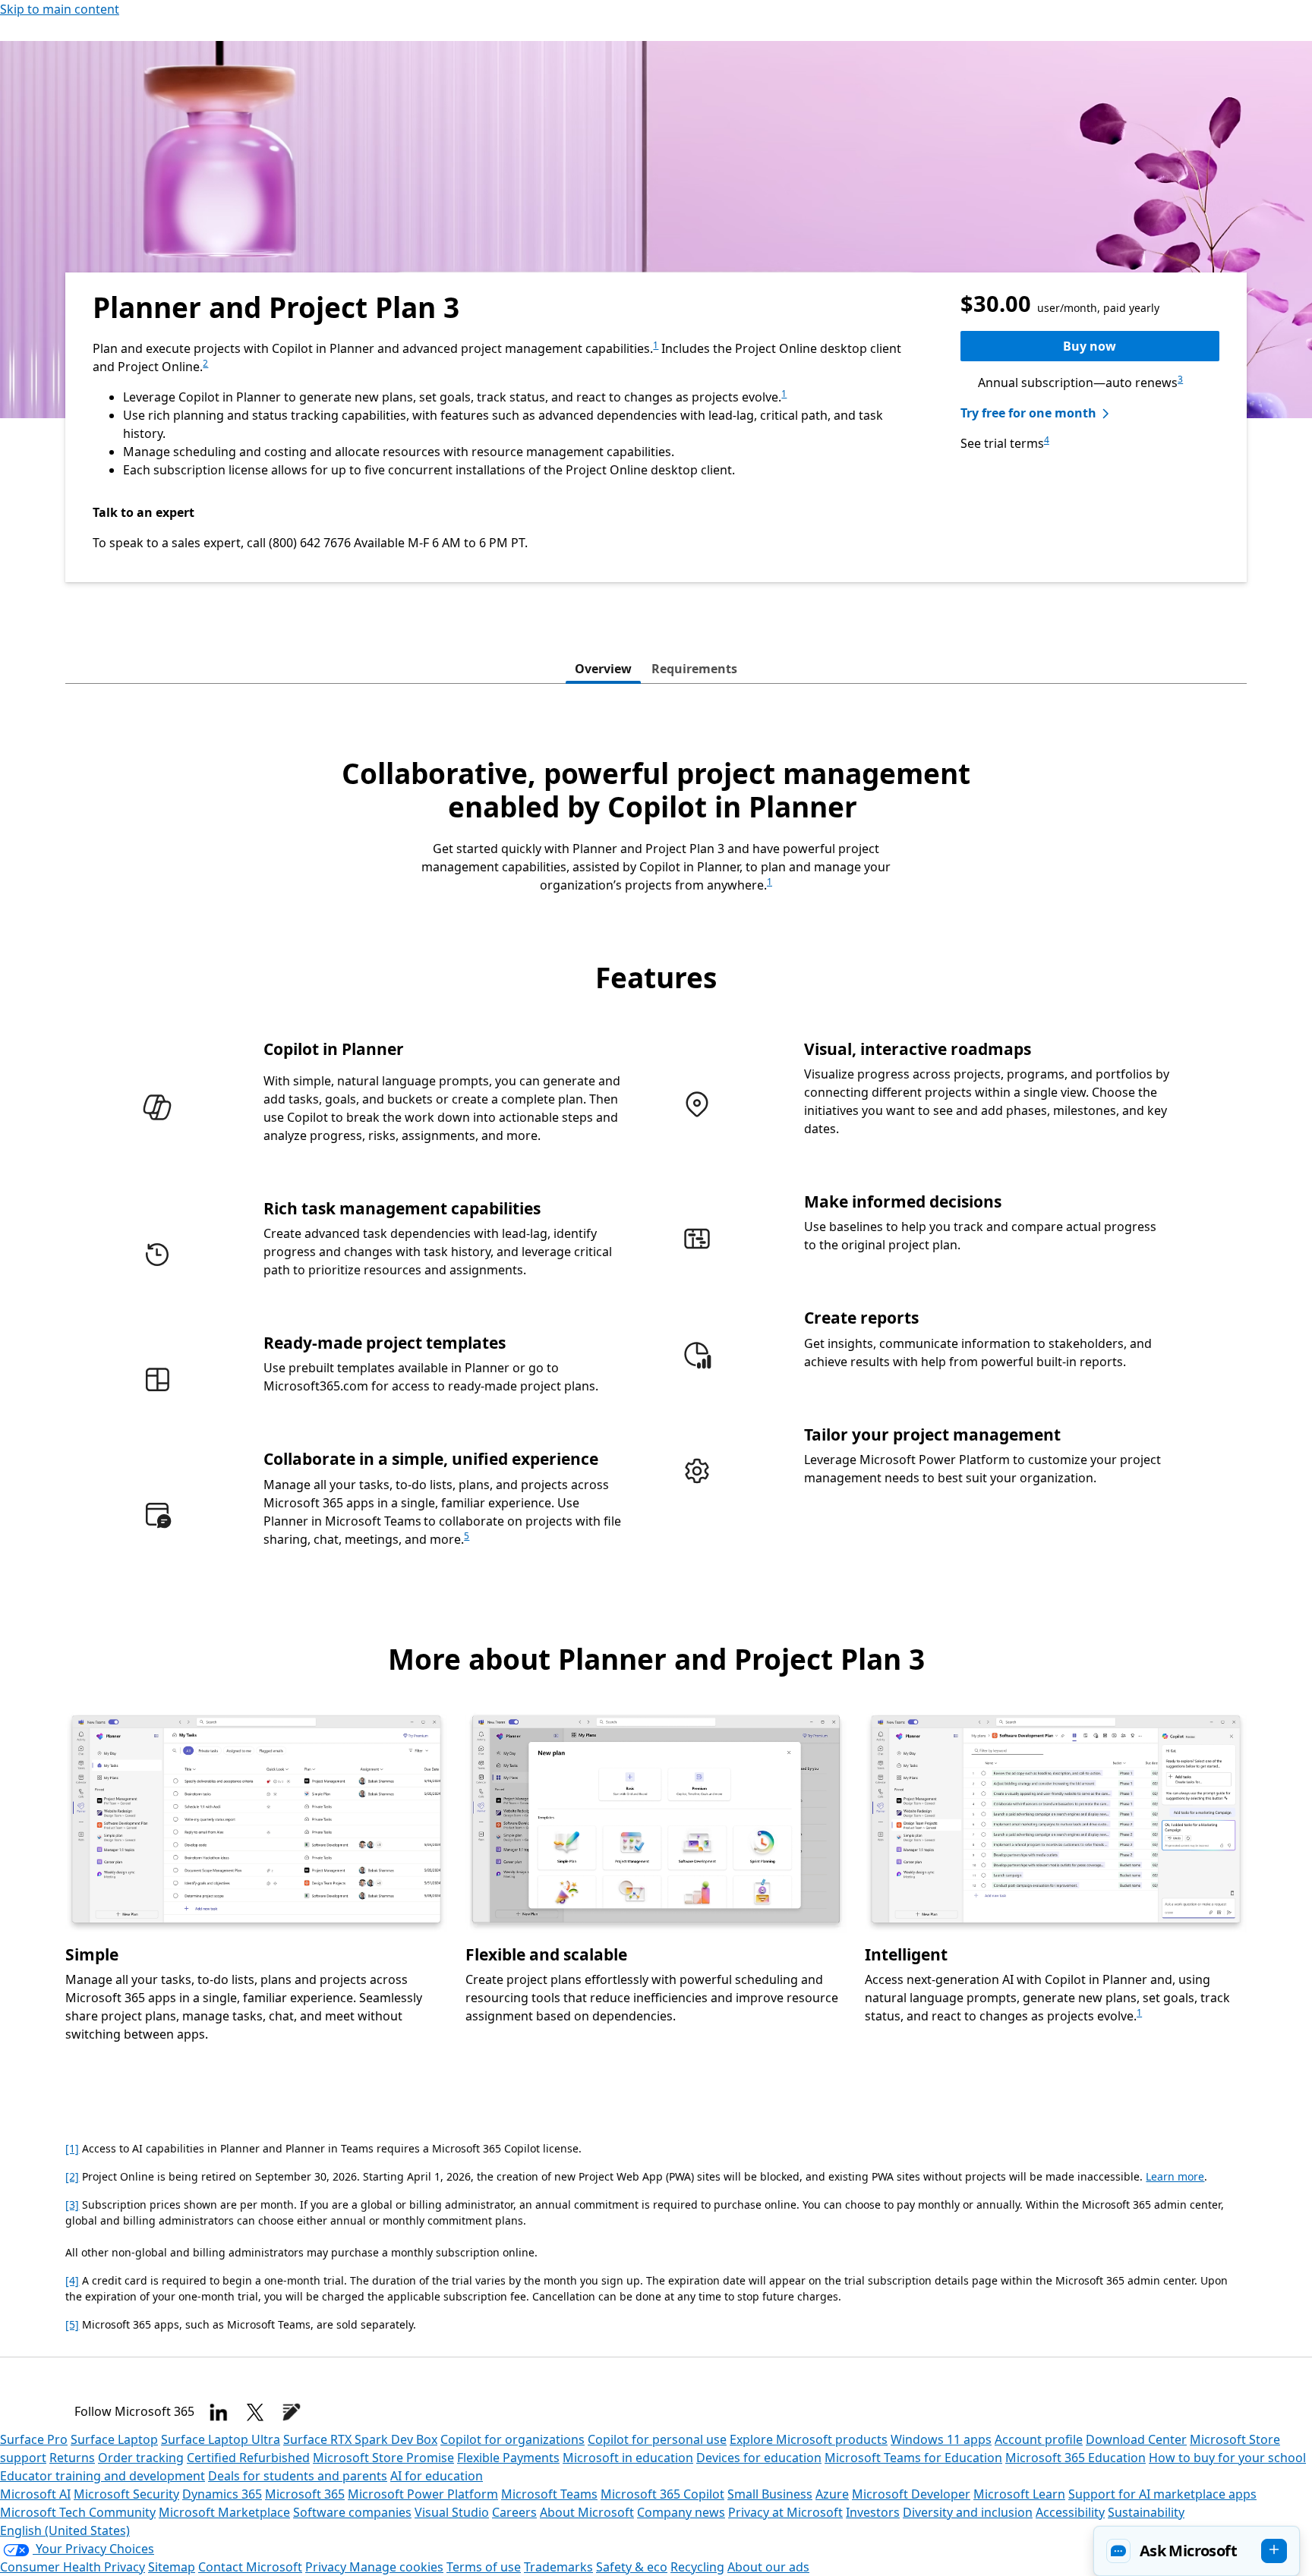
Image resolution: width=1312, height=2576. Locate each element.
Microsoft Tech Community (78, 2512)
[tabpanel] (656, 1418)
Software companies (352, 2512)
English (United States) (65, 2530)
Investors (873, 2512)
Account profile (1039, 2439)
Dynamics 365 (222, 2494)
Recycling (697, 2567)
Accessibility (1070, 2512)
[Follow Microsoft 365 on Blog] (292, 2412)
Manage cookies (396, 2567)
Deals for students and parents (298, 2476)
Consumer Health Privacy (73, 2567)
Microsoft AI (35, 2494)
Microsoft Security (126, 2494)
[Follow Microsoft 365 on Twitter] (255, 2412)
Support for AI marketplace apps (1162, 2494)
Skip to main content (60, 9)
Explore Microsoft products (809, 2439)
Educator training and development (102, 2476)
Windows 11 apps (941, 2439)
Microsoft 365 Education (1075, 2458)
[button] (1197, 2551)
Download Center (1136, 2439)
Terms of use (484, 2567)
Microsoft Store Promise (383, 2458)
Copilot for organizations (512, 2439)
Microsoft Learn (1019, 2494)
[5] (72, 2324)
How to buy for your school (1227, 2458)
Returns (72, 2458)
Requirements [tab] (694, 669)
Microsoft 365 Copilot (662, 2494)
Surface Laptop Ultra (221, 2439)
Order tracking (141, 2458)
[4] (72, 2280)
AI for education (437, 2476)
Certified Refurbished (248, 2458)
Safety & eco (632, 2567)
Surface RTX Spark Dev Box (360, 2439)
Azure (832, 2494)
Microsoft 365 (305, 2494)
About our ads (768, 2567)
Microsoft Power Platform (423, 2494)
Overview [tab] (603, 669)
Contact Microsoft (250, 2567)
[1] (72, 2148)
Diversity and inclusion (968, 2512)
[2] (72, 2176)
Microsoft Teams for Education (913, 2458)
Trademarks (558, 2567)
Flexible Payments (508, 2458)
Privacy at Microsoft (785, 2512)
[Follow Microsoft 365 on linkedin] (219, 2412)
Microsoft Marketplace (224, 2512)
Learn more (1175, 2176)
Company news (681, 2512)
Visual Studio (452, 2512)
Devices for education (759, 2458)
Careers (514, 2512)
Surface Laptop (114, 2439)
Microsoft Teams (549, 2494)
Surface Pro (34, 2439)
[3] (72, 2204)
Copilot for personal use (657, 2439)
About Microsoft (587, 2512)
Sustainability (1146, 2512)
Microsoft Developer (911, 2494)
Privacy (327, 2567)
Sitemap (172, 2567)
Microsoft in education (628, 2458)
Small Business (770, 2494)
